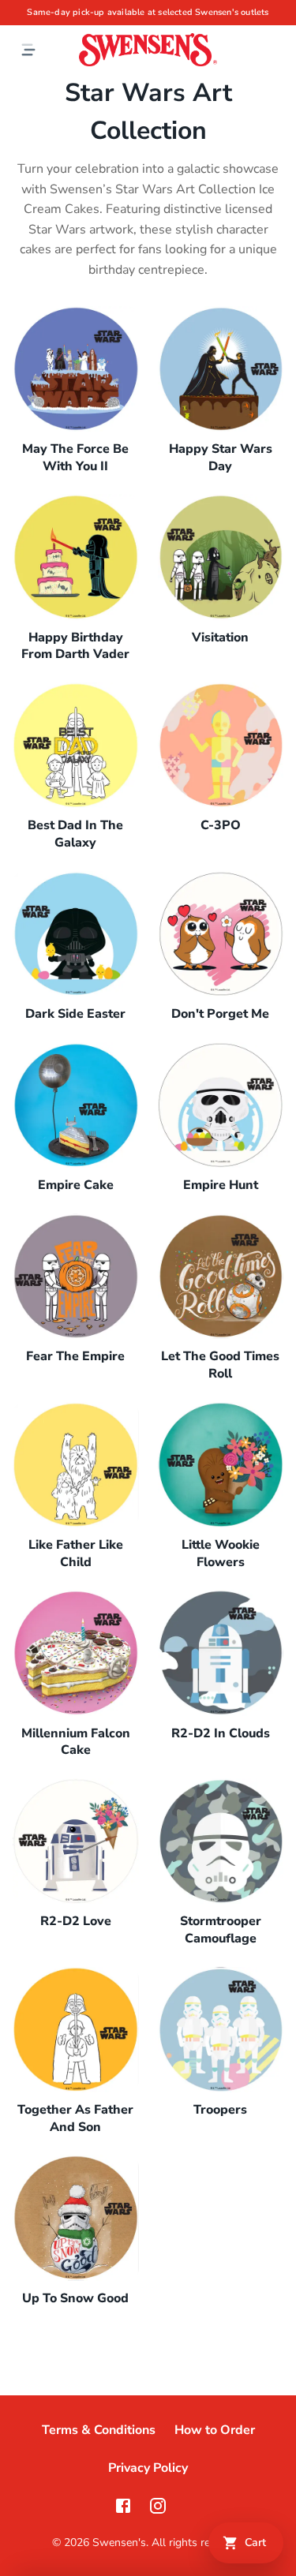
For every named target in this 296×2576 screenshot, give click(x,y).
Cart (255, 2542)
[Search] (277, 50)
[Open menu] (28, 50)
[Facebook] (123, 2506)
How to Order (215, 2430)
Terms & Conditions (99, 2430)
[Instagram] (158, 2506)
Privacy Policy (148, 2468)
